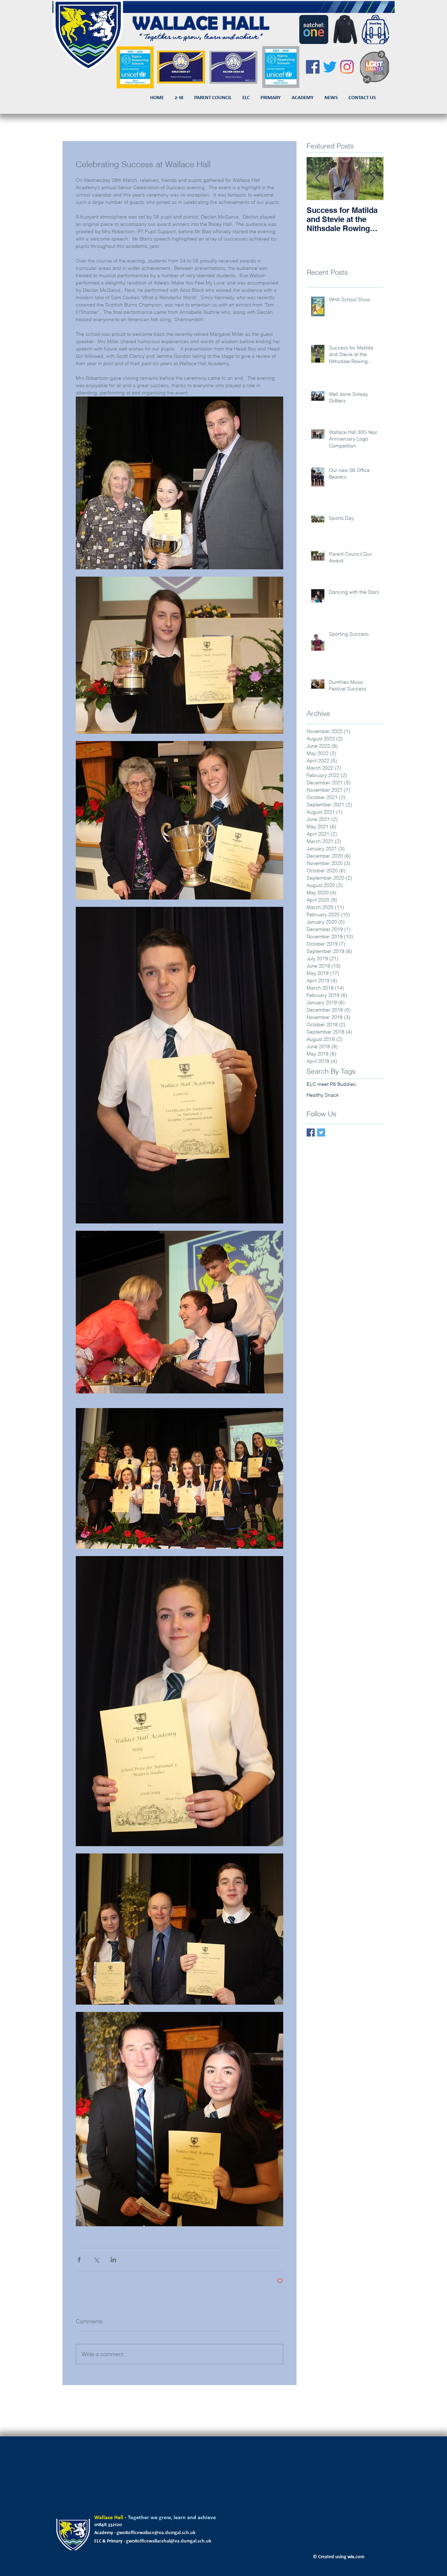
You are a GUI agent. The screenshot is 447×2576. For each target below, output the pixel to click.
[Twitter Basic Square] (321, 1132)
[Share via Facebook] (79, 2260)
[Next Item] (372, 179)
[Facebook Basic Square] (311, 1132)
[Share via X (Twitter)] (96, 2260)
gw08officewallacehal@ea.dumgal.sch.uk (169, 2541)
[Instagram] (347, 67)
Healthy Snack (323, 1095)
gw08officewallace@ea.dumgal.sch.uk (156, 2533)
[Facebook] (313, 67)
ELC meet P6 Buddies (331, 1084)
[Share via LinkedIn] (113, 2260)
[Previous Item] (318, 179)
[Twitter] (330, 67)
